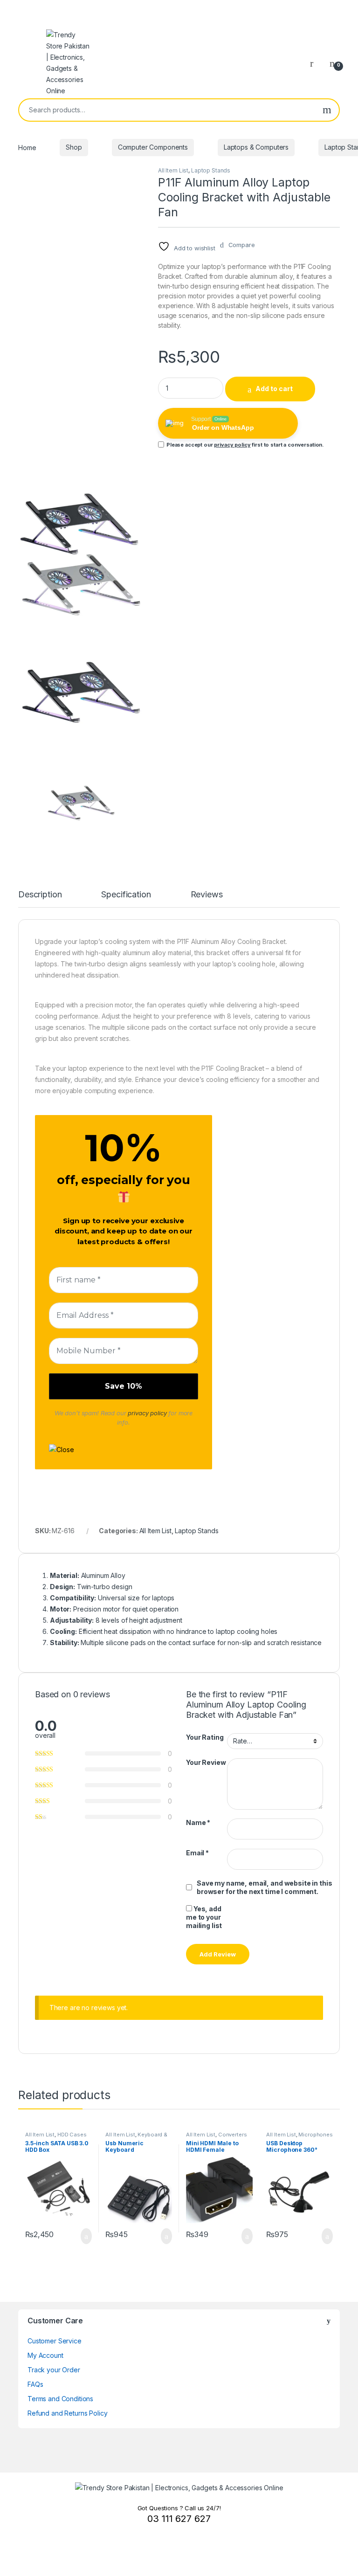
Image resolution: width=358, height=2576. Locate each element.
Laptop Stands (211, 170)
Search (327, 110)
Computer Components (153, 147)
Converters (233, 2135)
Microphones (315, 2135)
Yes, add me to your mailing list (204, 1917)
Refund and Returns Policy (68, 2413)
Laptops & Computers (256, 147)
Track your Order (54, 2370)
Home (27, 147)
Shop (74, 147)
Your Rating (205, 1737)
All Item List (173, 170)
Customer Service (55, 2341)
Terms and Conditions (60, 2399)
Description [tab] (40, 895)
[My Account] (315, 63)
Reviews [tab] (207, 895)
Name (198, 1822)
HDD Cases (72, 2135)
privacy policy (232, 445)
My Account (45, 2355)
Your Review (206, 1762)
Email (197, 1853)
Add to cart (274, 389)
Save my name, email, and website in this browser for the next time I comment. (264, 1887)
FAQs (35, 2384)
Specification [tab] (126, 895)
